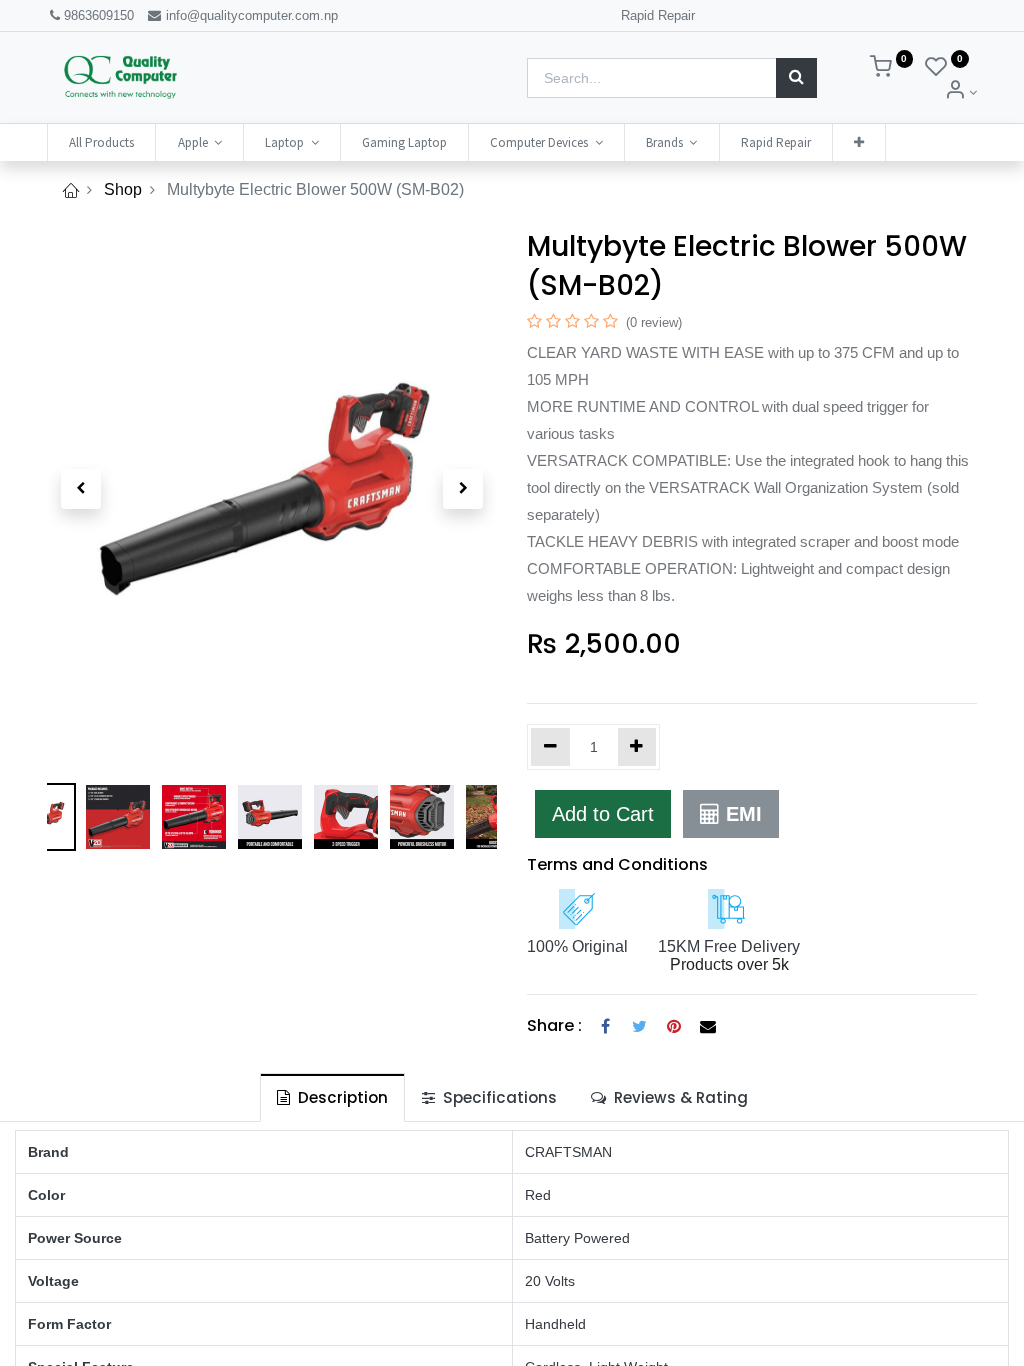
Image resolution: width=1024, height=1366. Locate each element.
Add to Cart (603, 814)
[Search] (796, 78)
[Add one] (637, 747)
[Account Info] (960, 92)
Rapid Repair (658, 15)
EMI (741, 814)
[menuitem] (101, 142)
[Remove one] (550, 747)
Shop (123, 189)
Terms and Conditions (617, 864)
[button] (859, 142)
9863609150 (99, 15)
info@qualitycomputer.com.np (250, 15)
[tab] (332, 1097)
